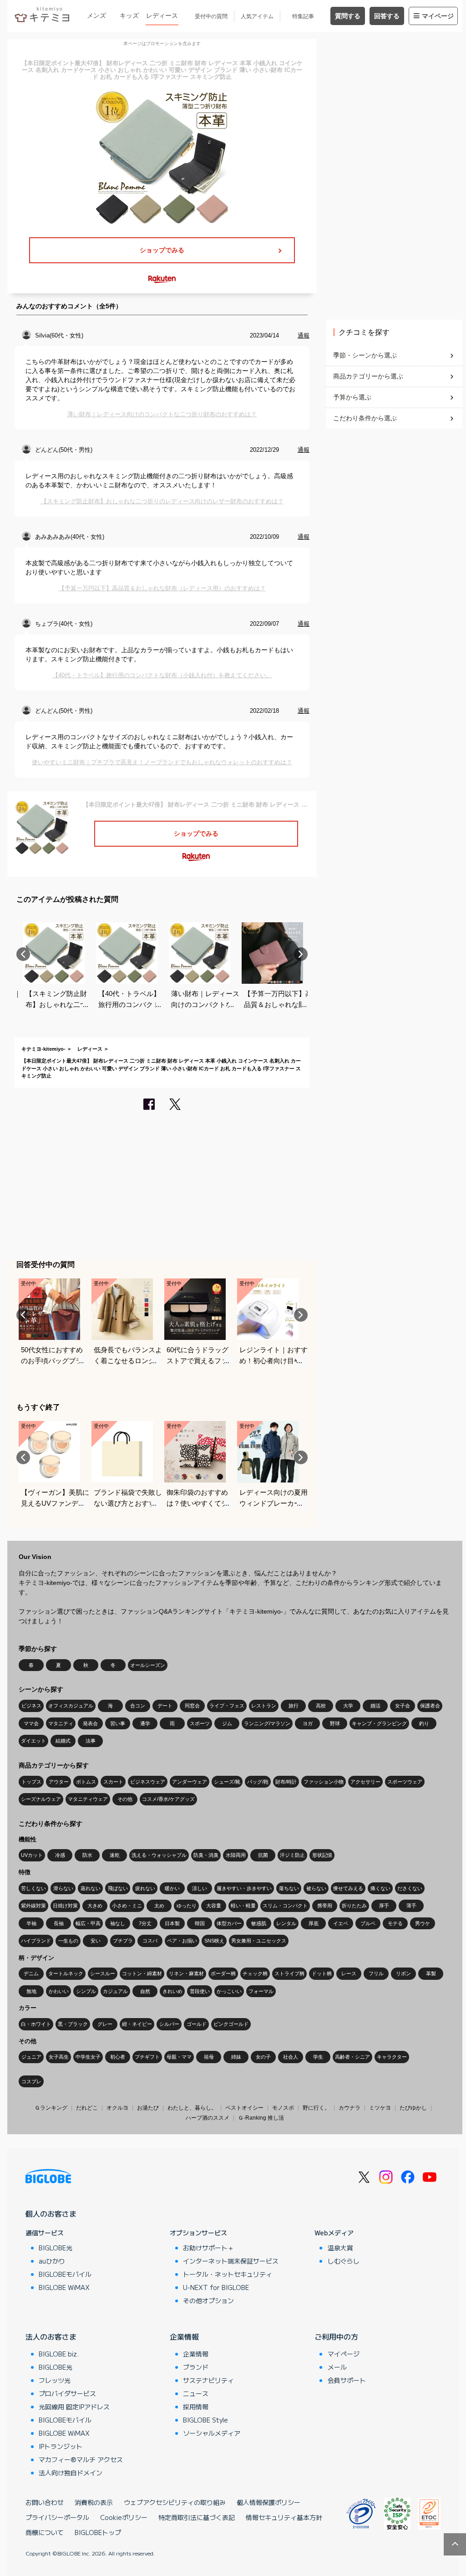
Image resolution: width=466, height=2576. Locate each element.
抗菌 (263, 1855)
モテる (395, 1923)
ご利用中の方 (336, 2336)
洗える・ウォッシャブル (159, 1855)
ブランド (196, 2367)
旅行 (294, 1706)
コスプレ (31, 2081)
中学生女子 (88, 2057)
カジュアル (115, 1991)
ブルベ (368, 1923)
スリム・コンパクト (285, 1906)
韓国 (200, 1923)
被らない (316, 1888)
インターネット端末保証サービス (231, 2261)
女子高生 (59, 2057)
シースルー (103, 1973)
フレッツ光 (55, 2380)
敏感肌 (259, 1923)
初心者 (118, 2057)
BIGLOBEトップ (98, 2532)
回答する (387, 16)
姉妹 (236, 2057)
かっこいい (229, 1991)
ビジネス (31, 1706)
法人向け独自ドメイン (71, 2473)
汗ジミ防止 (292, 1855)
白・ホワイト (36, 2024)
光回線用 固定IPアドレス (74, 2407)
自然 (145, 1991)
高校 (321, 1706)
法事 (91, 1741)
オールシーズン (148, 1665)
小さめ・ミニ (127, 1906)
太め (159, 1906)
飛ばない (118, 1888)
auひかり (52, 2261)
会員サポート (347, 2380)
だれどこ (87, 2108)
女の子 (263, 2057)
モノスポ (283, 2108)
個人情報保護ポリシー (268, 2502)
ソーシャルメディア (212, 2433)
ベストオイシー (244, 2108)
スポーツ (200, 1723)
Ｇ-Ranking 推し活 (261, 2118)
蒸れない (91, 1888)
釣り (424, 1723)
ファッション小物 (324, 1782)
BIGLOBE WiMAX (64, 2287)
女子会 (403, 1706)
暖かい (172, 1888)
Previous (23, 954)
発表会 (90, 1723)
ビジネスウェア (148, 1782)
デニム (31, 1973)
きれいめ (172, 1991)
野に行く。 (316, 2108)
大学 (348, 1706)
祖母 (209, 2057)
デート (165, 1706)
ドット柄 (322, 1973)
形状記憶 (322, 1855)
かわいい (59, 1991)
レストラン (264, 1706)
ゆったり (187, 1906)
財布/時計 (286, 1782)
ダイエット (33, 1741)
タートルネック (66, 1973)
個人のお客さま (51, 2213)
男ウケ (423, 1923)
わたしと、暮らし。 (192, 2108)
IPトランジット (61, 2446)
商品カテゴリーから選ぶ (368, 376)
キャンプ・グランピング (379, 1723)
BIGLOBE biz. (59, 2354)
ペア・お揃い (182, 1941)
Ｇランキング (51, 2108)
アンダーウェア (190, 1782)
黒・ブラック (73, 2024)
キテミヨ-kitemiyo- (43, 1049)
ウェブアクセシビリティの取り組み (175, 2502)
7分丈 (145, 1923)
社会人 (291, 2057)
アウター (59, 1782)
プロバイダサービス (67, 2393)
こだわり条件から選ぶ (365, 418)
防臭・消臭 (206, 1855)
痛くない (380, 1888)
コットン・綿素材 (142, 1973)
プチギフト (147, 2057)
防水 (87, 1855)
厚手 (384, 1906)
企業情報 (184, 2336)
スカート (113, 1782)
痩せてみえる (348, 1888)
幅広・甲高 (88, 1923)
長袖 (59, 1923)
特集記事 (303, 16)
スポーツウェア (405, 1782)
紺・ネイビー (137, 2024)
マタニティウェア (88, 1799)
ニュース (196, 2393)
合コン (138, 1706)
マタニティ (61, 1723)
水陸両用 (236, 1855)
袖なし (118, 1923)
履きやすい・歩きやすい (244, 1888)
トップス (31, 1782)
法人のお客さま (51, 2336)
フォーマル (261, 1991)
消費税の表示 (94, 2502)
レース (349, 1973)
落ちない (289, 1888)
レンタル (286, 1923)
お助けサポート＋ (208, 2248)
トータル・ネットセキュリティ (228, 2274)
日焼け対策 (65, 1906)
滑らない (63, 1888)
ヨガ (308, 1723)
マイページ (438, 16)
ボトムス (86, 1782)
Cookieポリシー (124, 2517)
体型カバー (229, 1923)
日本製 (172, 1923)
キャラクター (392, 2057)
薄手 (411, 1906)
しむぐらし (344, 2261)
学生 (318, 2057)
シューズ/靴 (227, 1782)
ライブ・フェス (227, 1706)
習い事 (118, 1723)
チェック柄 (255, 1973)
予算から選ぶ (352, 397)
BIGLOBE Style (205, 2420)
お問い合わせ (45, 2502)
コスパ (150, 1941)
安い (96, 1941)
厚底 (314, 1923)
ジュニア (31, 2057)
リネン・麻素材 (186, 1973)
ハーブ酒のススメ (208, 2118)
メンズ (96, 15)
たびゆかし (413, 2108)
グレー (105, 2024)
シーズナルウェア (41, 1799)
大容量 (214, 1906)
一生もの (68, 1941)
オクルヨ (117, 2108)
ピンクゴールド (231, 2024)
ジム (227, 1723)
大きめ (95, 1906)
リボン (403, 1973)
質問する (348, 16)
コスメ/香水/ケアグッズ (168, 1799)
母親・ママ (179, 2057)
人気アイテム (257, 16)
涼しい (200, 1888)
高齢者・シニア (352, 2057)
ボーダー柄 (223, 1973)
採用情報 (196, 2407)
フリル (376, 1973)
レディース (162, 15)
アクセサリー (365, 1782)
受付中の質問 (211, 16)
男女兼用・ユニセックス (259, 1941)
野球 (335, 1723)
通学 (145, 1723)
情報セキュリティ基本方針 (284, 2517)
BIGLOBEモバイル (65, 2274)
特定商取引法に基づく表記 (197, 2517)
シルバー (169, 2024)
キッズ (129, 15)
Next (301, 954)
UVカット (32, 1855)
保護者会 (430, 1706)
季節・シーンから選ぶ (365, 355)
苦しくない (33, 1888)
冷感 (60, 1855)
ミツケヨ (380, 2108)
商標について (45, 2532)
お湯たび (148, 2108)
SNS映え (214, 1941)
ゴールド (197, 2024)
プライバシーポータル (57, 2517)
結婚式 (63, 1741)
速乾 (115, 1855)
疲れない (145, 1888)
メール (337, 2367)
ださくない (410, 1888)
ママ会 (31, 1723)
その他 (125, 1799)
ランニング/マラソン (267, 1723)
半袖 (31, 1923)
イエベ (341, 1923)
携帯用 (325, 1906)
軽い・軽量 (243, 1906)
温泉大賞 (340, 2248)
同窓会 (192, 1706)
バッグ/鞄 (258, 1782)
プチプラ (123, 1941)
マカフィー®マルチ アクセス (81, 2459)
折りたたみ (354, 1906)
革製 (431, 1973)
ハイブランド (36, 1941)
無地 (31, 1991)
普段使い (200, 1991)
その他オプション (208, 2300)
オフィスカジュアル (71, 1706)
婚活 (375, 1706)
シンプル (86, 1991)
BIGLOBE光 (56, 2248)
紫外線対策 (33, 1906)
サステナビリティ (208, 2380)
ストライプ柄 (289, 1973)
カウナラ (349, 2108)
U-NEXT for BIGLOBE (216, 2287)
